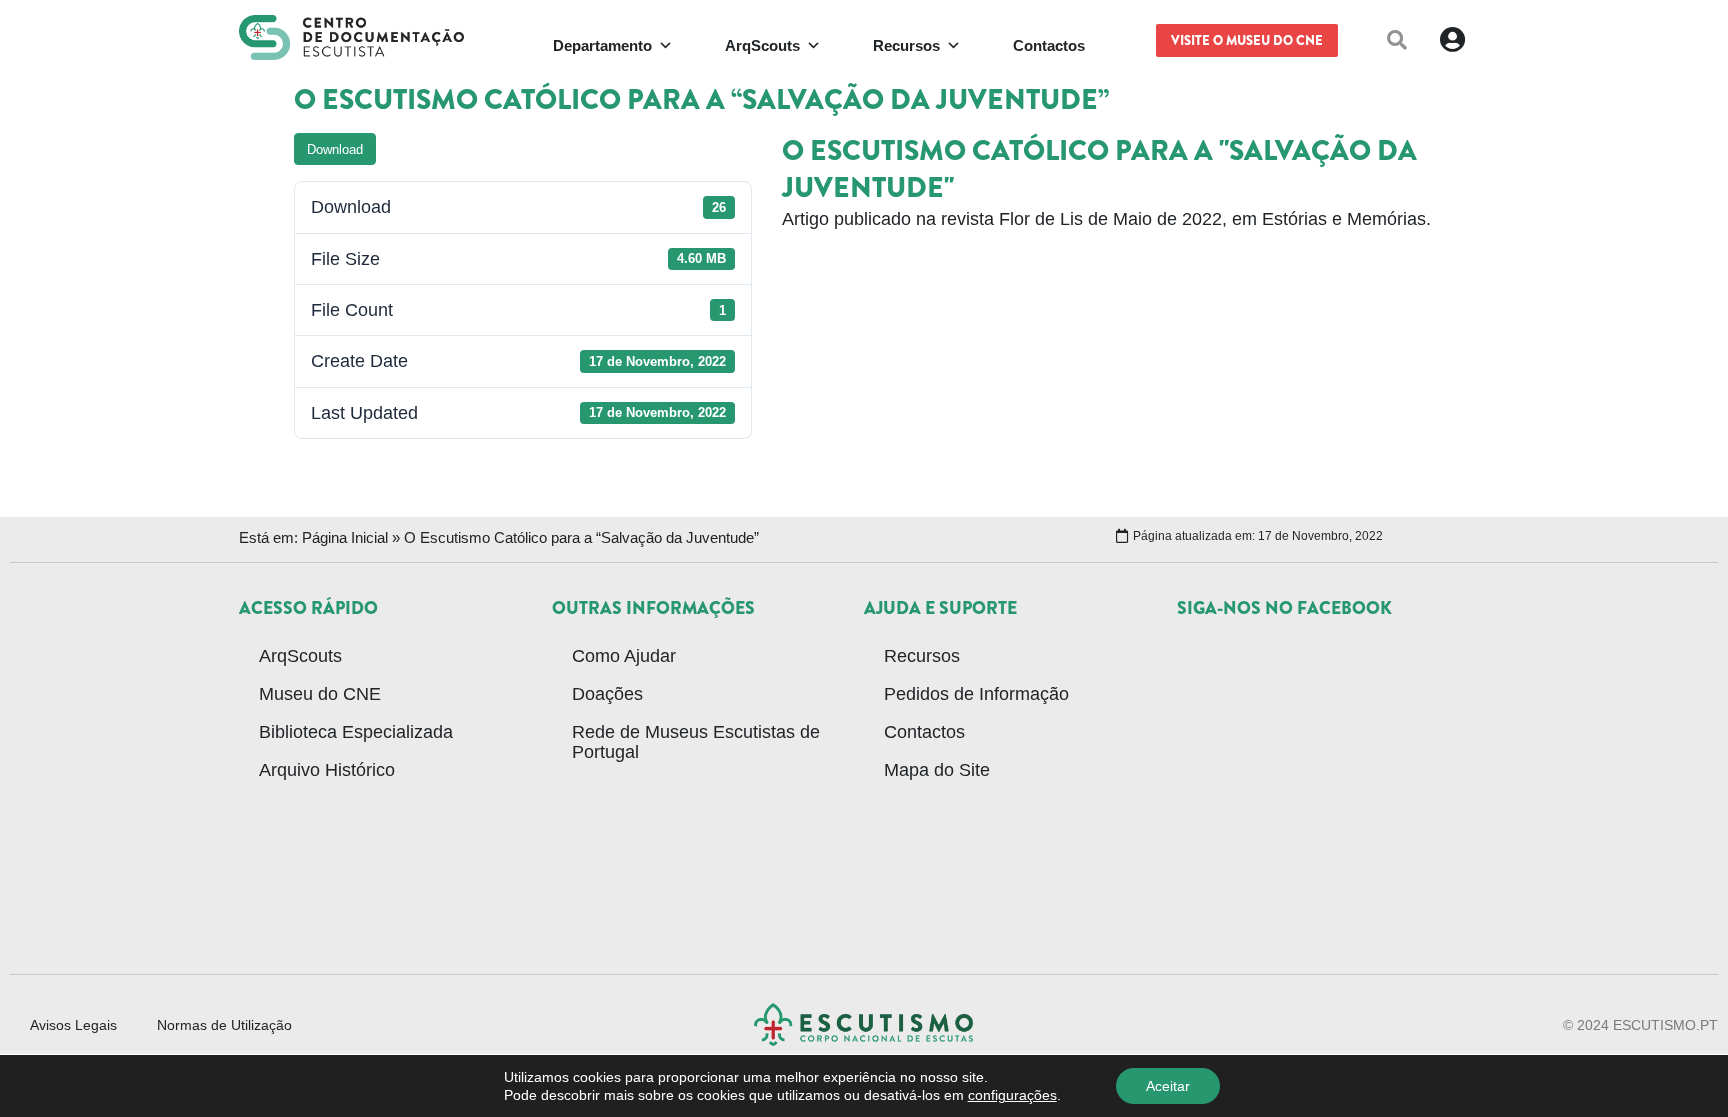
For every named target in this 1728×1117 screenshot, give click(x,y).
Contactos (924, 732)
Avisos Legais (73, 1025)
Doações (607, 694)
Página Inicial (345, 537)
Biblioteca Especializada (356, 732)
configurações (1012, 1095)
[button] (1397, 40)
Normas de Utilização (224, 1025)
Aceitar (1168, 1086)
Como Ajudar (624, 656)
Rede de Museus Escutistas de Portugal (696, 742)
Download (335, 149)
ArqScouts (300, 656)
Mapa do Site (937, 770)
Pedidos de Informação (976, 694)
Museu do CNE (320, 694)
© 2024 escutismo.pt (1640, 1025)
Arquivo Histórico (327, 770)
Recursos (922, 656)
